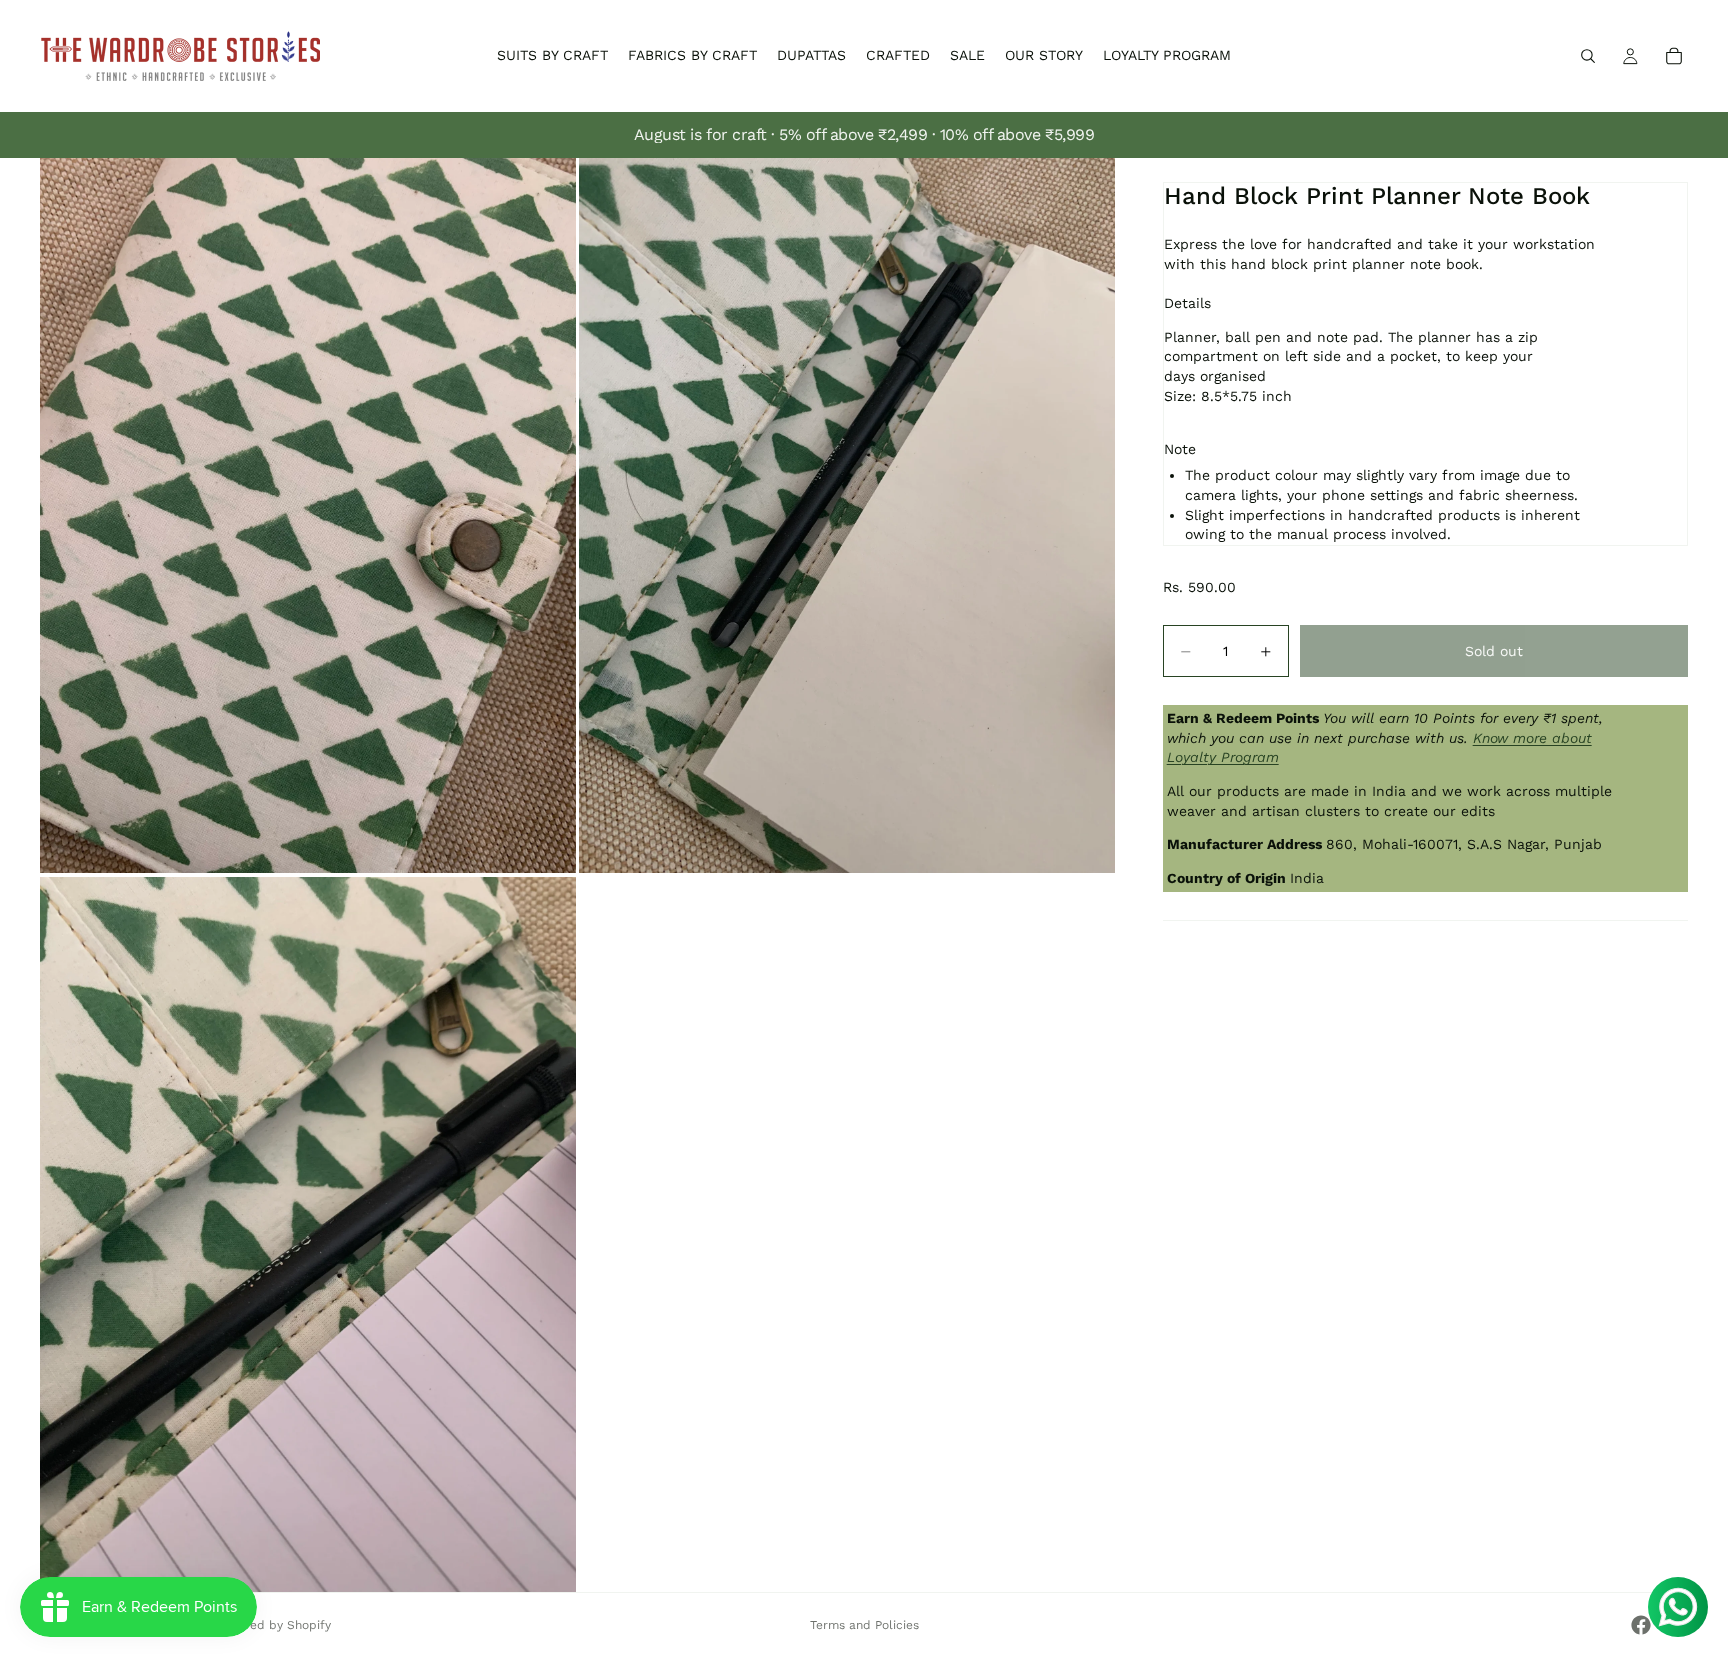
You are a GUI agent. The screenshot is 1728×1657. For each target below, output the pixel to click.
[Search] (1588, 56)
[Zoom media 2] (847, 515)
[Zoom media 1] (308, 515)
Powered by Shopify (272, 1625)
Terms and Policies (864, 1625)
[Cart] (1674, 56)
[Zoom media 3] (308, 1234)
